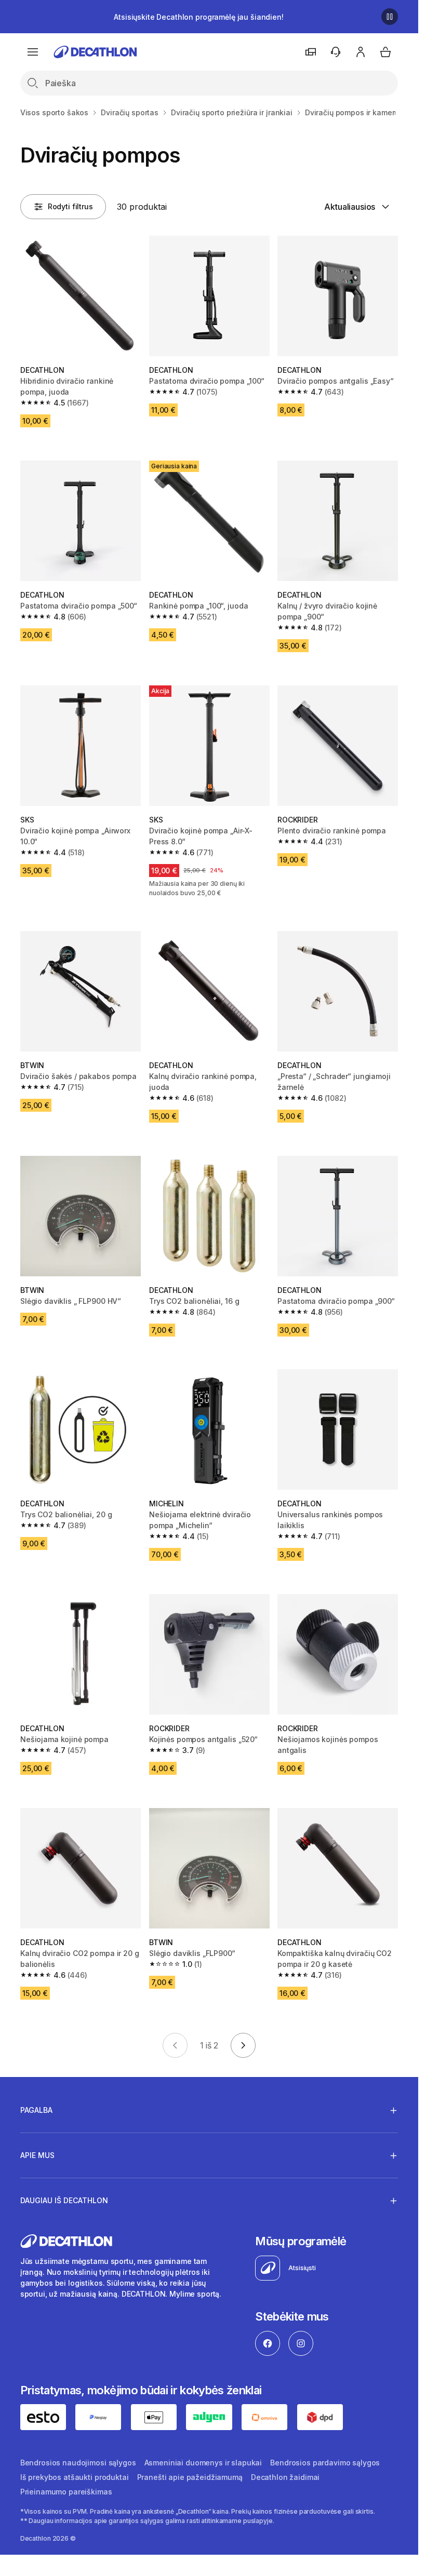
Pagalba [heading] (36, 2110)
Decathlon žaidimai (285, 2477)
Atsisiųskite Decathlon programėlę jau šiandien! (198, 17)
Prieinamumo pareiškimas (66, 2492)
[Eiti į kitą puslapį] (243, 2045)
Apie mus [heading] (37, 2155)
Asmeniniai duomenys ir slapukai (203, 2463)
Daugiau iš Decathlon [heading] (64, 2200)
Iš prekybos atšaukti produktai (75, 2477)
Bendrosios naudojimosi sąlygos (78, 2463)
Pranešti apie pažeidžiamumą (190, 2477)
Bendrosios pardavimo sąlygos (325, 2463)
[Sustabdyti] (390, 17)
